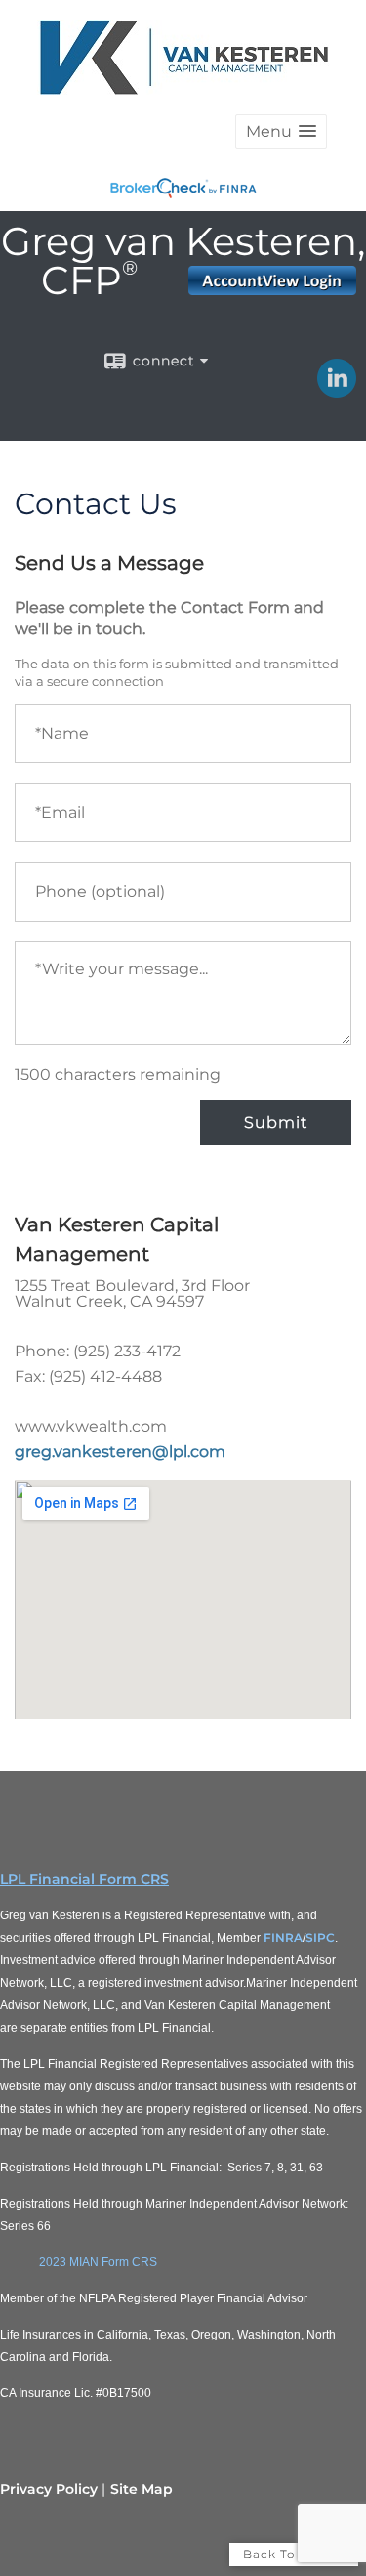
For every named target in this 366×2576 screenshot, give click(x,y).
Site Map (142, 2489)
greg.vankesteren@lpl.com (120, 1452)
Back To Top (285, 2554)
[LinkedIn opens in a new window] (337, 391)
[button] (281, 131)
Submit (276, 1122)
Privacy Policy (49, 2489)
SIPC (320, 1937)
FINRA (283, 1937)
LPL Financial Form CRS (84, 1879)
